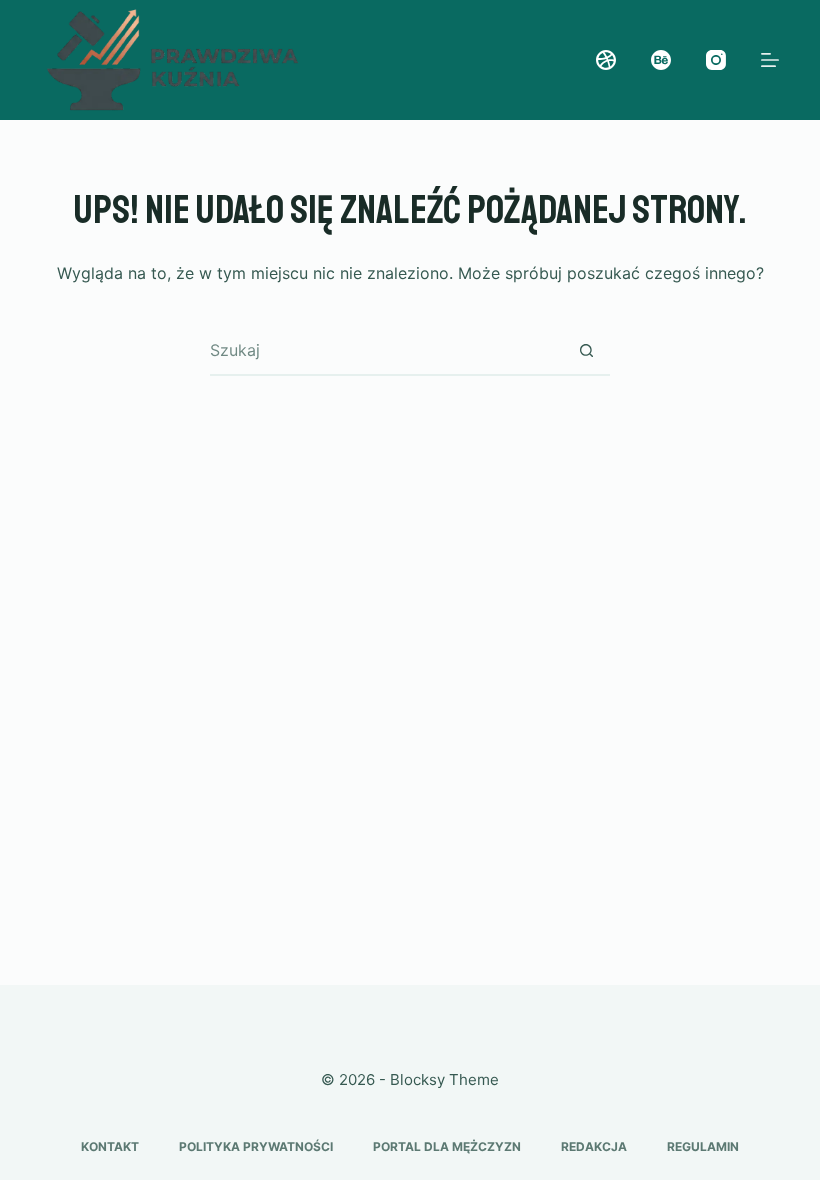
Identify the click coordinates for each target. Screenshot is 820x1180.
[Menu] (770, 60)
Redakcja (594, 1146)
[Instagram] (716, 60)
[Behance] (661, 60)
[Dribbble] (606, 60)
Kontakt (110, 1146)
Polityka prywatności (256, 1146)
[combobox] (386, 350)
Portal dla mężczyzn (447, 1146)
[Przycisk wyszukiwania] (586, 350)
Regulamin (703, 1146)
